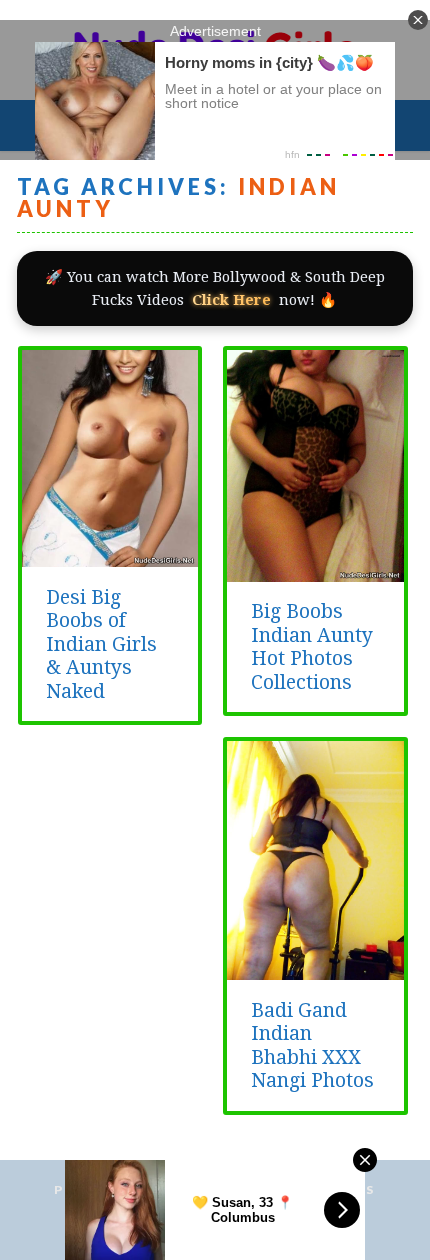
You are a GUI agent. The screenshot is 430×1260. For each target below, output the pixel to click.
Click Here (231, 299)
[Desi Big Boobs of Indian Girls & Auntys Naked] (110, 556)
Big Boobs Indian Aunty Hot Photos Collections (312, 646)
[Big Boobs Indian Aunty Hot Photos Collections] (315, 571)
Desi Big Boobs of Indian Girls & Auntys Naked (101, 644)
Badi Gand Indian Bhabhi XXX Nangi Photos (312, 1045)
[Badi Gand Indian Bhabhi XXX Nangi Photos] (315, 969)
